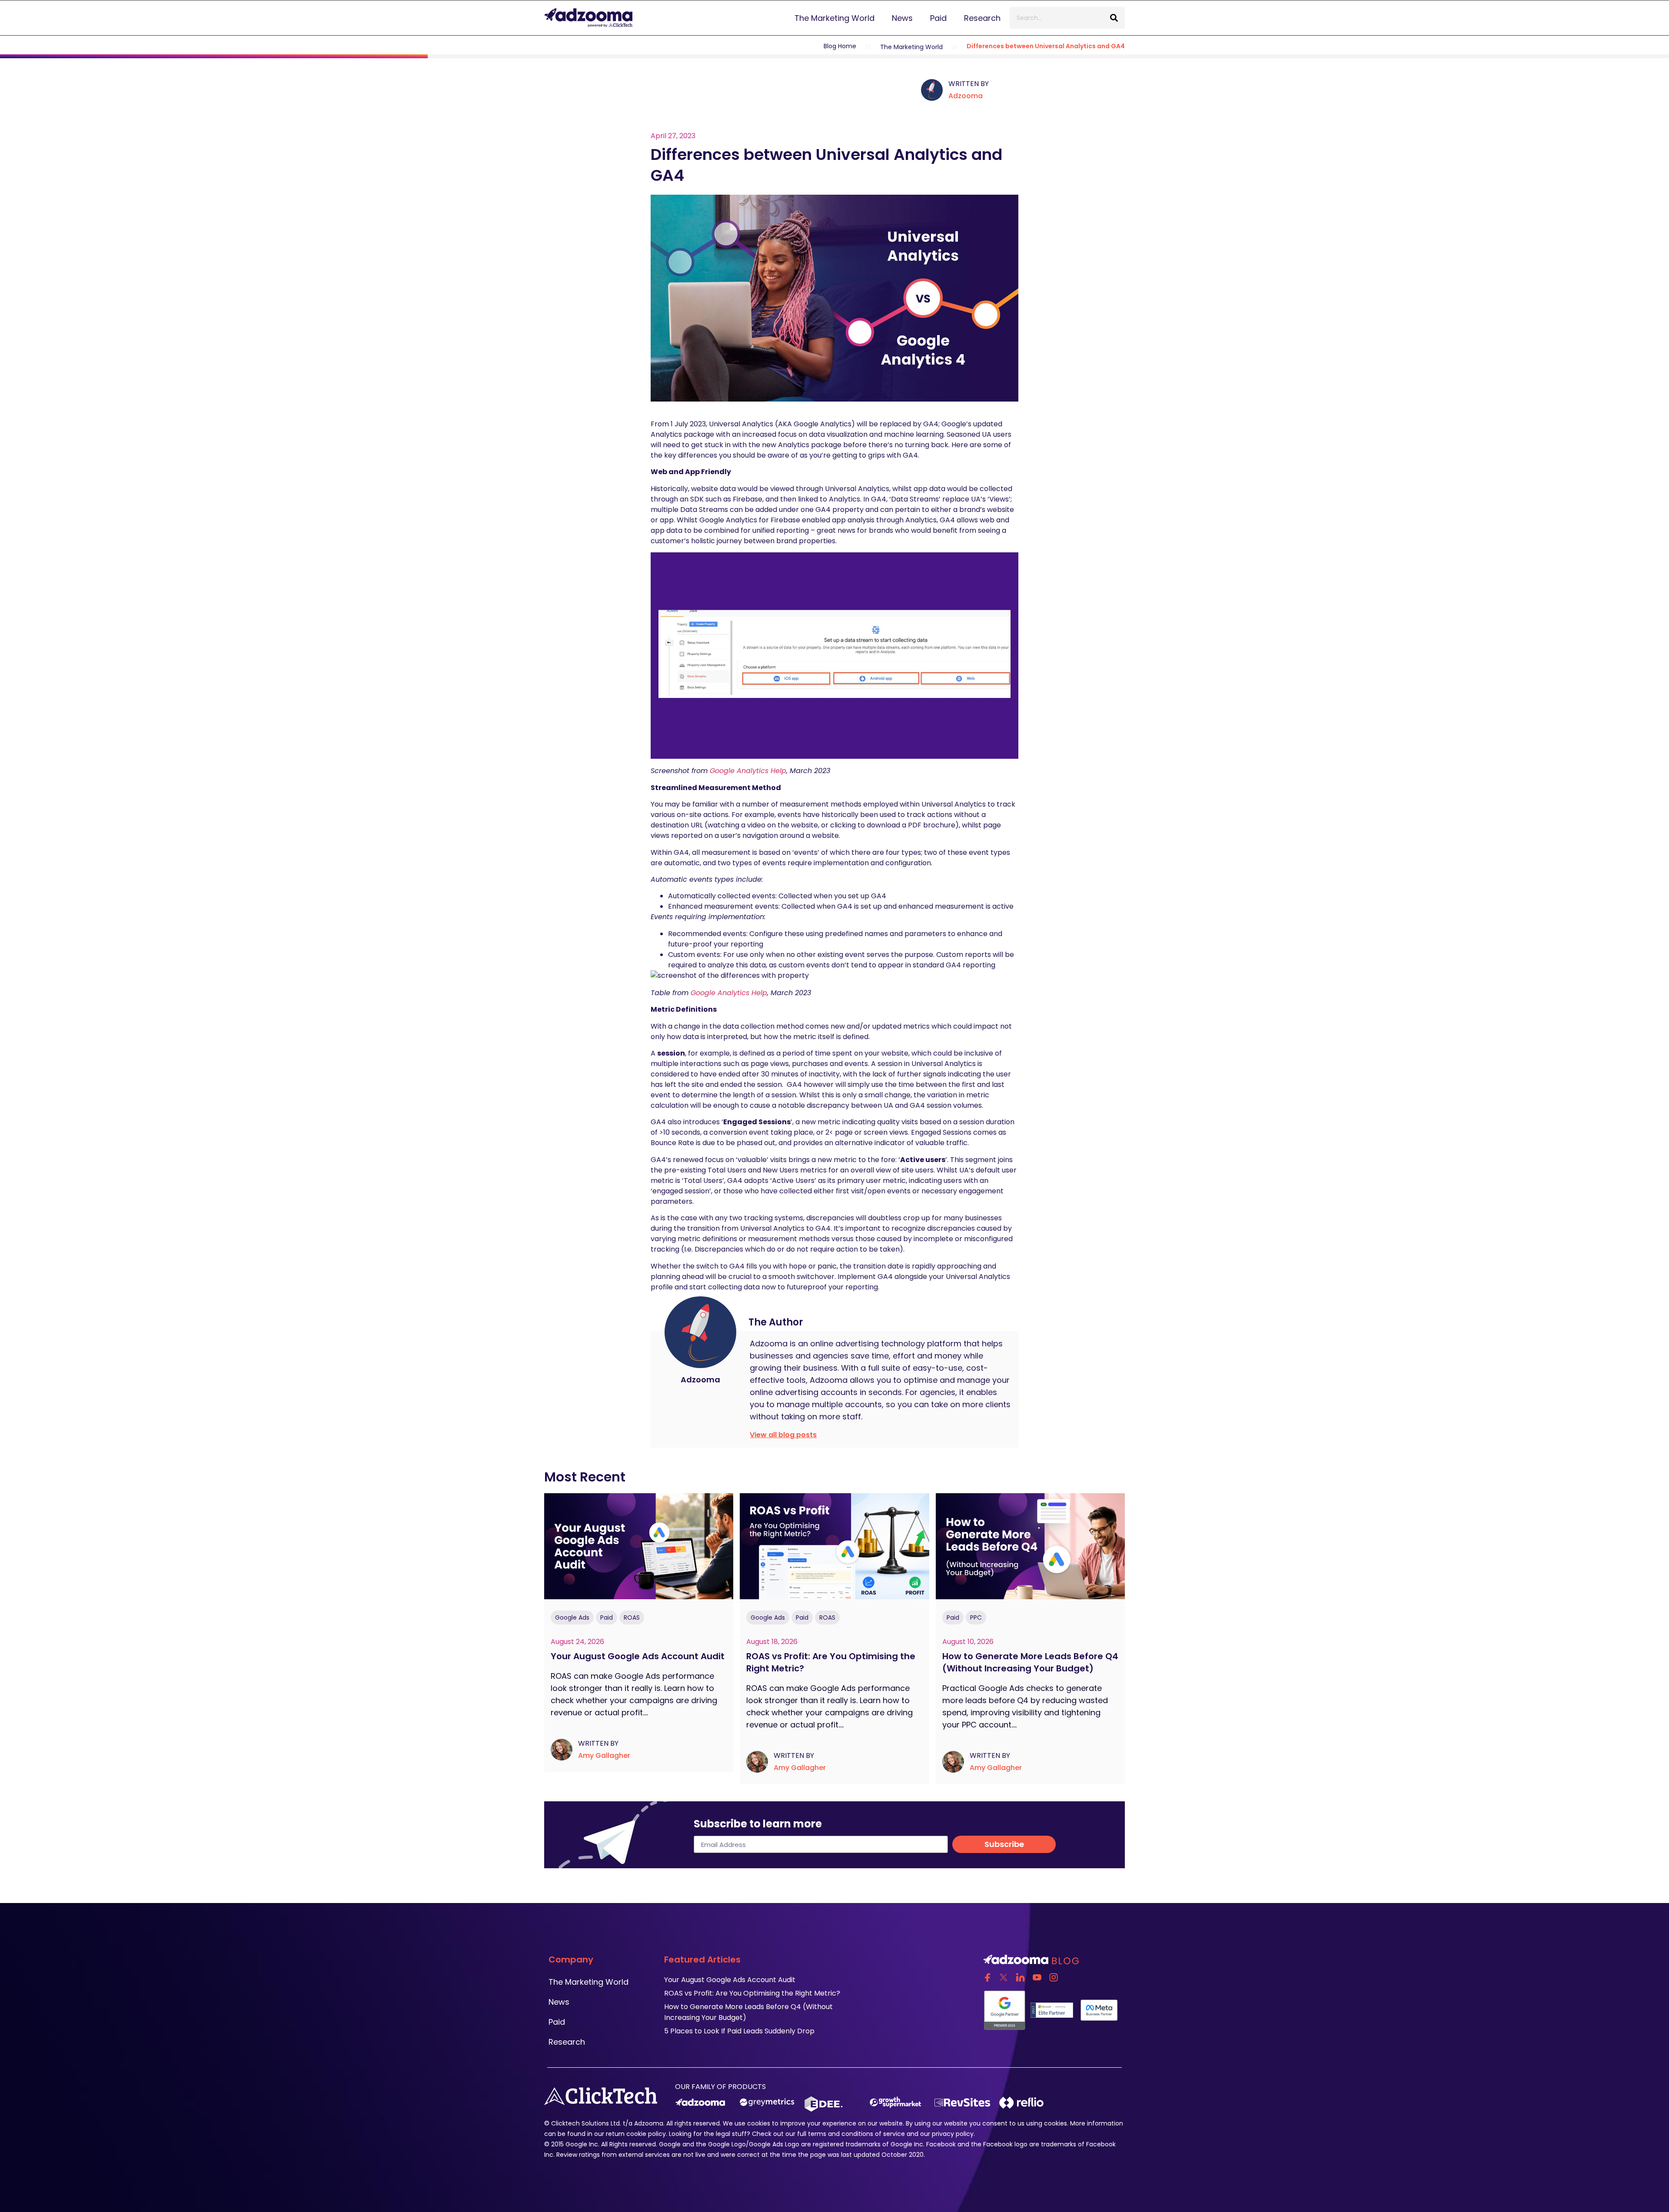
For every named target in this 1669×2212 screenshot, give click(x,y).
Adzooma (966, 96)
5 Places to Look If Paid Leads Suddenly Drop (739, 2031)
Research (982, 18)
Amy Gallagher (604, 1755)
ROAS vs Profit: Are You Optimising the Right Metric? (752, 1993)
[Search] (1114, 18)
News (902, 18)
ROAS (632, 1618)
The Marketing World (834, 18)
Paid (938, 18)
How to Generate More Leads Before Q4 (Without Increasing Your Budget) (1030, 1663)
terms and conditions (841, 2134)
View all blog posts (783, 1435)
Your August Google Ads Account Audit (639, 1657)
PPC (976, 1618)
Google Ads (572, 1618)
